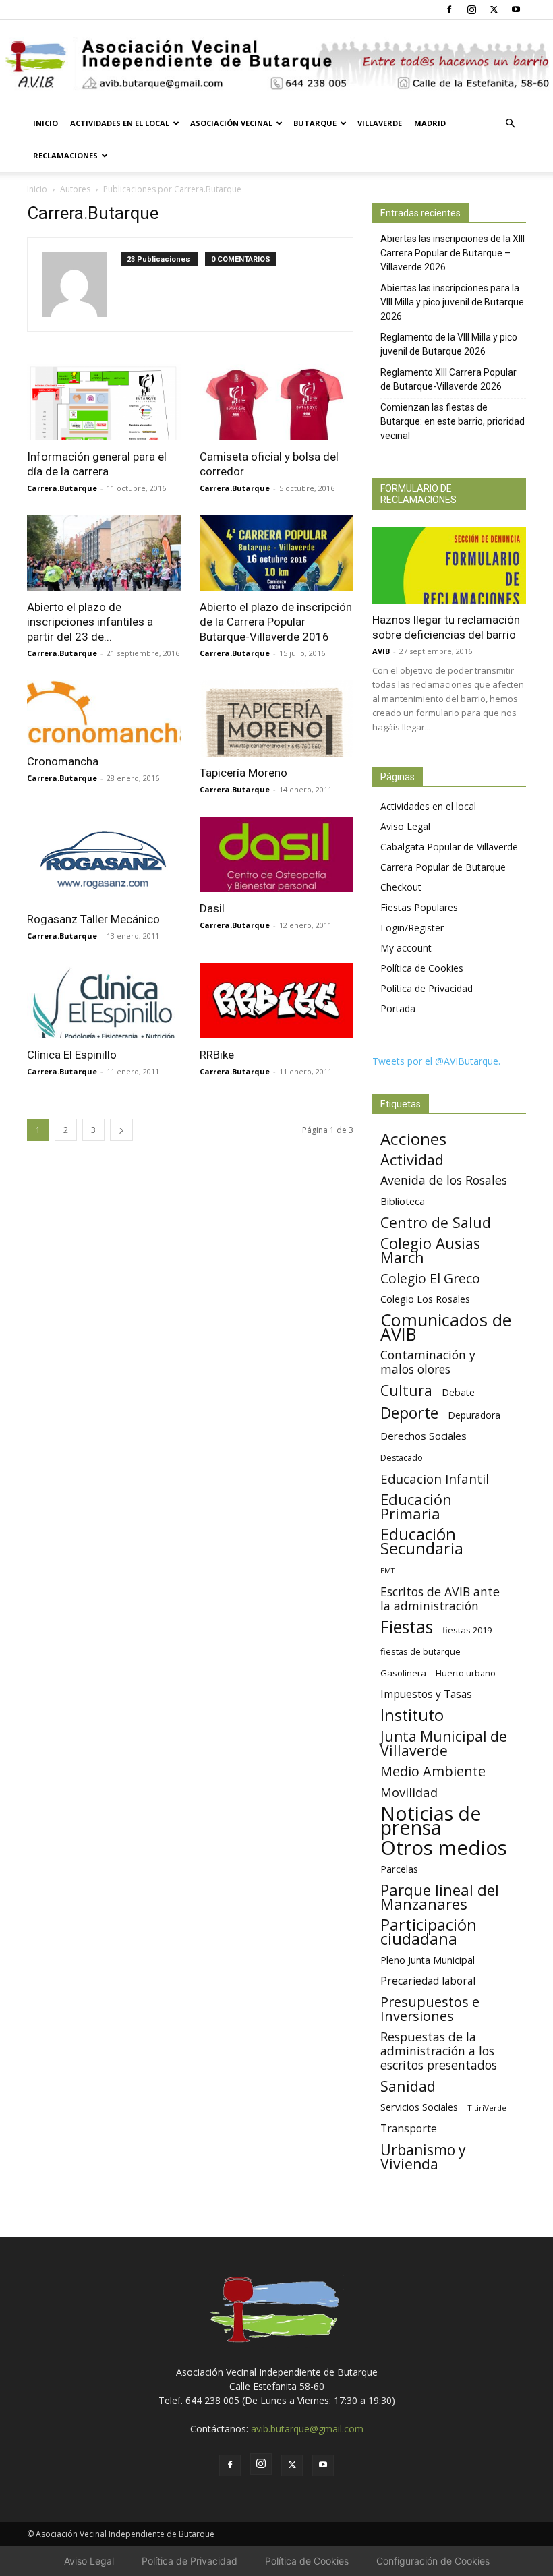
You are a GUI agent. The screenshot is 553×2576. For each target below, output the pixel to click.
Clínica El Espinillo (72, 1055)
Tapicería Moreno (243, 773)
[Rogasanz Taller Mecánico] (104, 860)
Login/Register (412, 928)
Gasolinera (403, 1673)
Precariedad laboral (428, 1981)
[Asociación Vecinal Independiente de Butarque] (276, 64)
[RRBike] (276, 1001)
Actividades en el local (120, 123)
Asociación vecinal (231, 123)
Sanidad (408, 2086)
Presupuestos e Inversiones (430, 2009)
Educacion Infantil (435, 1479)
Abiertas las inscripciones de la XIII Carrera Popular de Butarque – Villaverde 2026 (453, 253)
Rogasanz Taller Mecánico (93, 919)
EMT (387, 1571)
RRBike (217, 1055)
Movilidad (409, 1792)
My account (406, 948)
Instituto (412, 1715)
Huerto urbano (466, 1673)
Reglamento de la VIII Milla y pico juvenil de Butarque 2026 (449, 344)
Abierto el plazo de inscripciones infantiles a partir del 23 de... (90, 622)
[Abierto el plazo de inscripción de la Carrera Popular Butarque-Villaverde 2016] (276, 553)
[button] (510, 124)
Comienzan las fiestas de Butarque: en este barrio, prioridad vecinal (453, 421)
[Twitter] (494, 9)
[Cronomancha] (104, 713)
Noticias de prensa (431, 1820)
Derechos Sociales (424, 1436)
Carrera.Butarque (62, 488)
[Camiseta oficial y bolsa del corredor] (276, 402)
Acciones (413, 1139)
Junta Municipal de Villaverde (444, 1743)
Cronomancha (63, 761)
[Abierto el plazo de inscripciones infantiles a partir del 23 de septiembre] (104, 553)
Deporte (409, 1413)
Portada (398, 1008)
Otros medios (444, 1848)
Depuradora (474, 1415)
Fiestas (407, 1627)
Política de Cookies (422, 968)
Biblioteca (403, 1201)
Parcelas (399, 1869)
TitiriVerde (487, 2108)
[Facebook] (449, 9)
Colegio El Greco (430, 1278)
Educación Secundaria (422, 1542)
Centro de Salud (436, 1222)
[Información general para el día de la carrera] (104, 402)
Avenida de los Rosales (444, 1180)
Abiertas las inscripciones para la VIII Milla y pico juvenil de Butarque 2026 (452, 302)
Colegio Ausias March (430, 1250)
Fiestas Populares (419, 907)
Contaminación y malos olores (428, 1362)
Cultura (406, 1390)
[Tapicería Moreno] (276, 719)
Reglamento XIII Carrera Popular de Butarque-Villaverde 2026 (448, 379)
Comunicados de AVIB (446, 1327)
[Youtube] (516, 9)
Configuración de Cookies (433, 2561)
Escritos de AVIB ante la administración (440, 1599)
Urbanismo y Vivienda (423, 2157)
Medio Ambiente (433, 1771)
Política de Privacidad (427, 988)
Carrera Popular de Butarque (443, 867)
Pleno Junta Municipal (428, 1960)
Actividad (412, 1160)
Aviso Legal (405, 826)
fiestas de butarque (420, 1651)
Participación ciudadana (429, 1932)
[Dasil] (276, 855)
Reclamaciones (65, 155)
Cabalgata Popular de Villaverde (449, 847)
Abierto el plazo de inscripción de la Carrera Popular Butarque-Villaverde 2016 (276, 622)
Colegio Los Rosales (425, 1299)
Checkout (401, 887)
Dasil (212, 908)
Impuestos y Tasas (426, 1694)
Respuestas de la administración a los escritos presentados (439, 2051)
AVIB (381, 651)
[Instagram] (471, 9)
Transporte (409, 2129)
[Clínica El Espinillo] (104, 1001)
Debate (458, 1392)
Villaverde (380, 123)
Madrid (430, 123)
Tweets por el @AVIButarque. (436, 1061)
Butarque (315, 123)
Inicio (46, 123)
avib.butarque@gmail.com (307, 2429)
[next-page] (121, 1130)
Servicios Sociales (419, 2107)
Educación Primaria (416, 1506)
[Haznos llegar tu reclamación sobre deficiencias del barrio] (449, 565)
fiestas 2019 (467, 1630)
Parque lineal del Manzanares (440, 1897)
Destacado (402, 1458)
